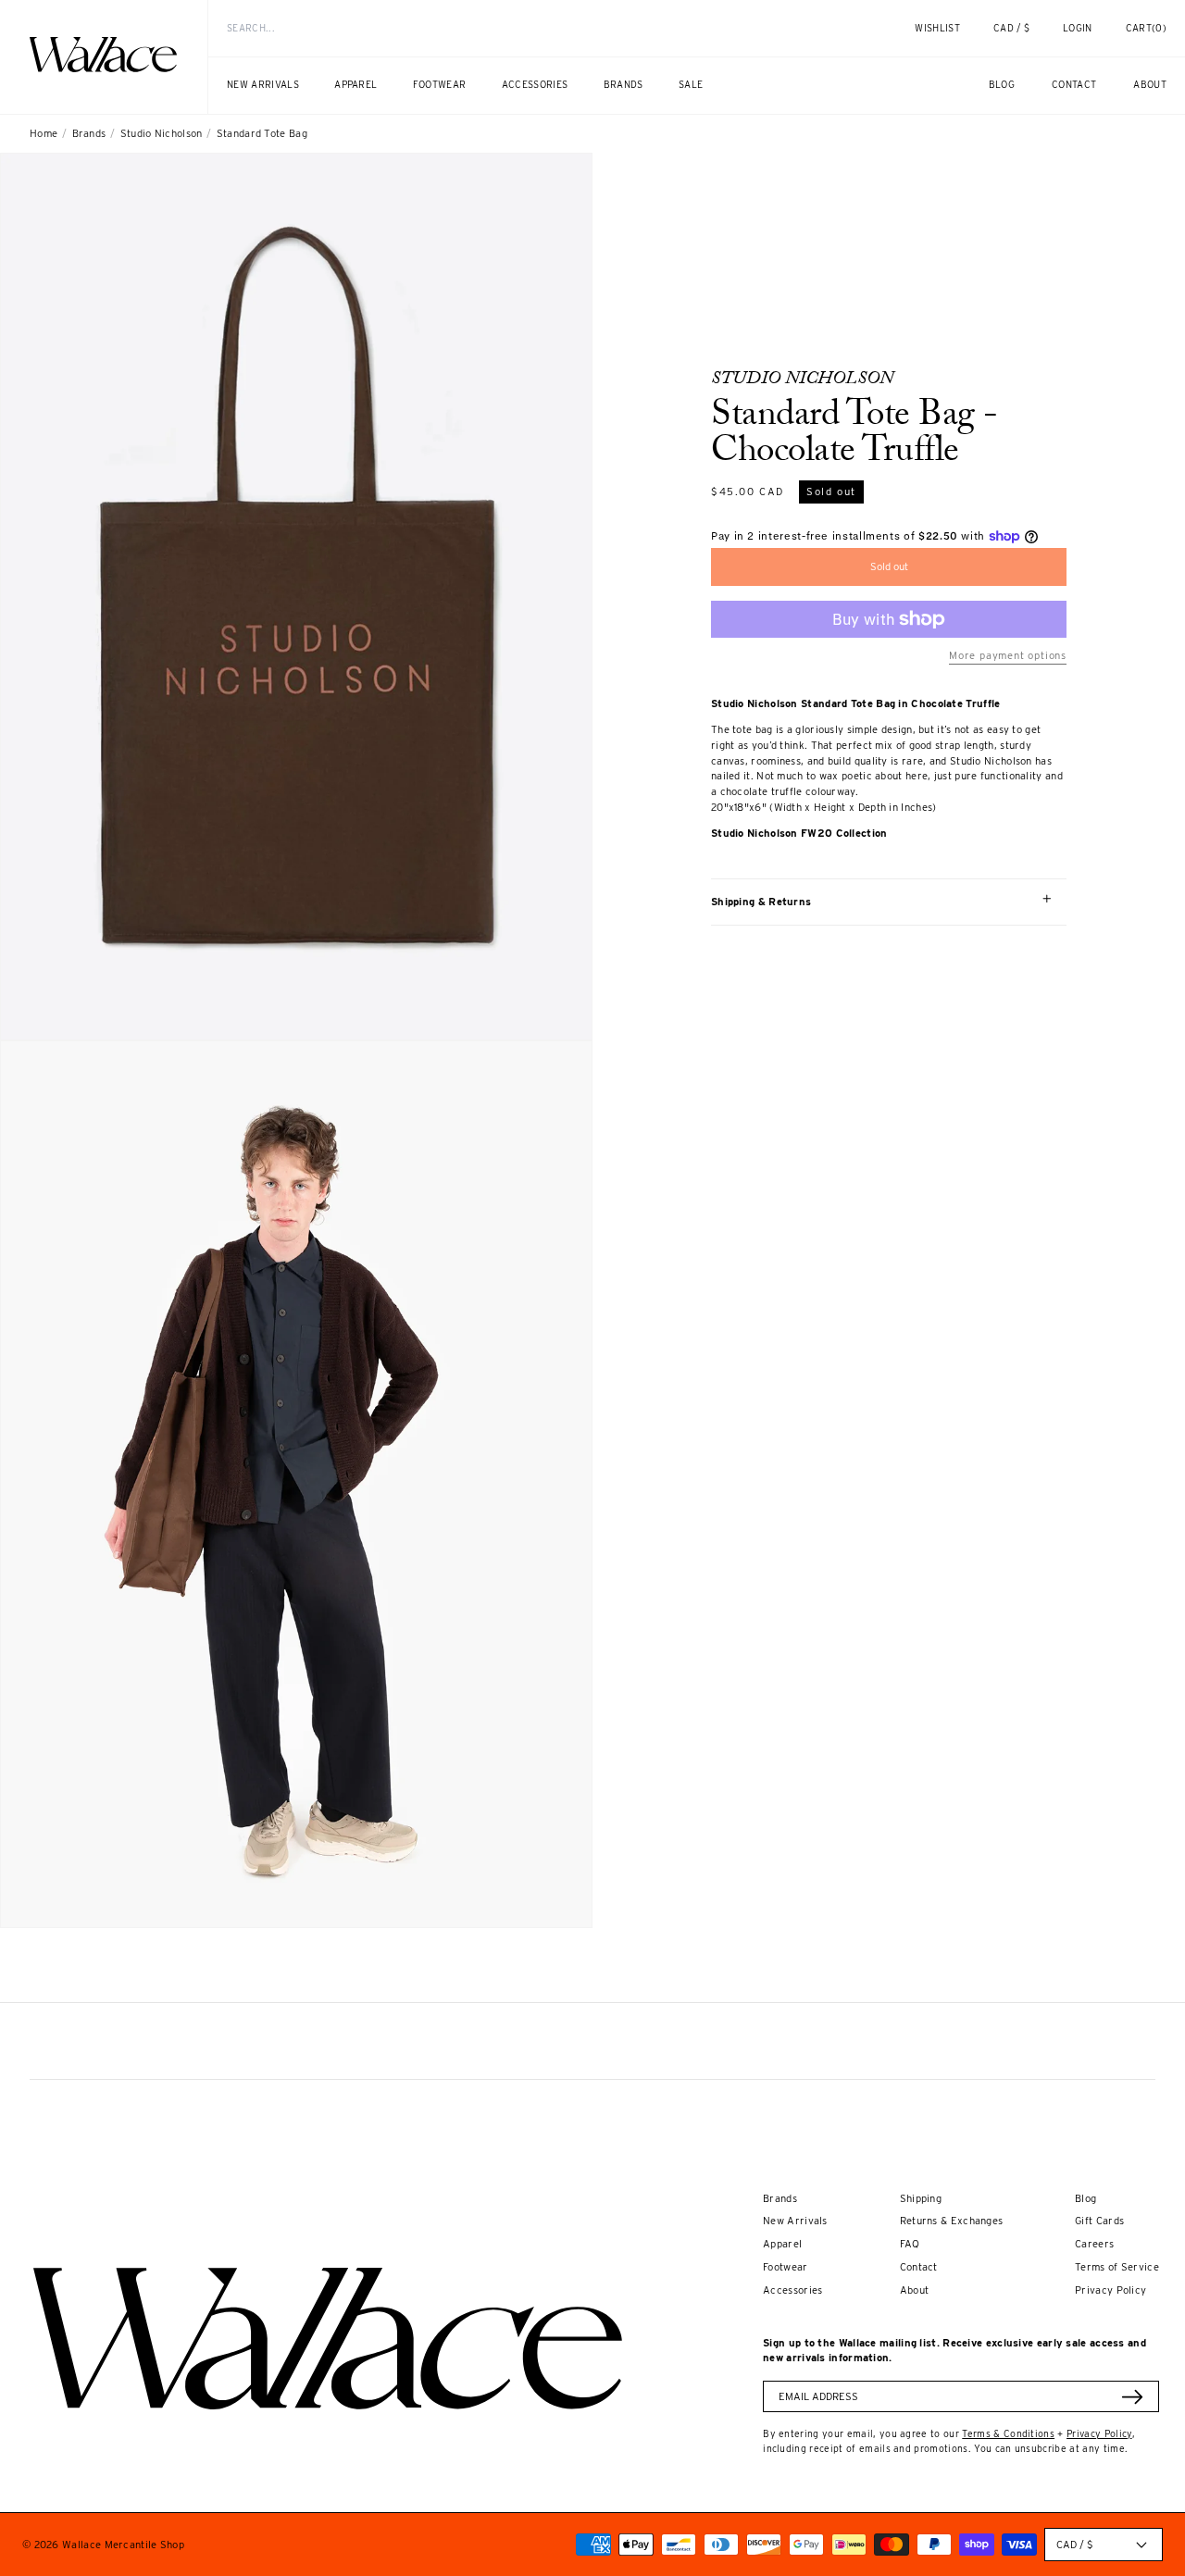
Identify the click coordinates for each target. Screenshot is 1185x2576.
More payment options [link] (1008, 655)
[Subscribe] (1132, 2397)
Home (44, 133)
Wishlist (937, 28)
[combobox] (528, 28)
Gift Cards (1099, 2221)
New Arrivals (795, 2221)
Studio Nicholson (162, 133)
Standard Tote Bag (262, 133)
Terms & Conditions (1008, 2433)
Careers (1094, 2244)
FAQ (910, 2244)
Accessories (792, 2290)
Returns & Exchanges (952, 2221)
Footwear (785, 2267)
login (1087, 36)
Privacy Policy (1110, 2290)
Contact (919, 2267)
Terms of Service (1117, 2267)
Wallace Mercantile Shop (123, 2545)
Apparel (782, 2244)
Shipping (921, 2198)
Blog (1085, 2198)
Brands (89, 133)
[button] (1146, 29)
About (915, 2290)
